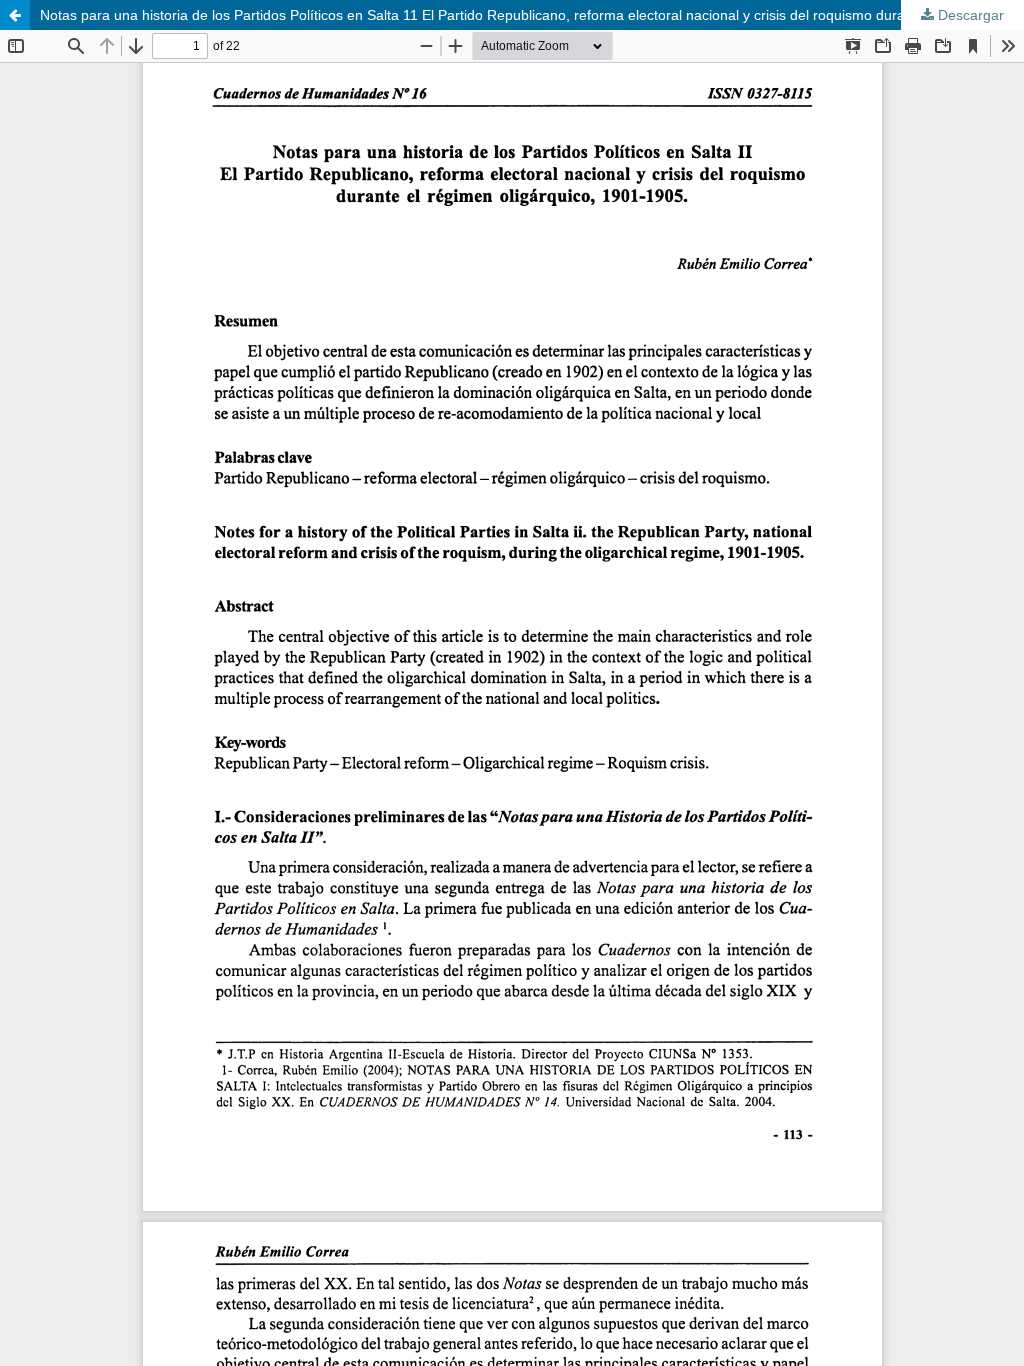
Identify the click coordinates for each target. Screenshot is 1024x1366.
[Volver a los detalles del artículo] (15, 15)
